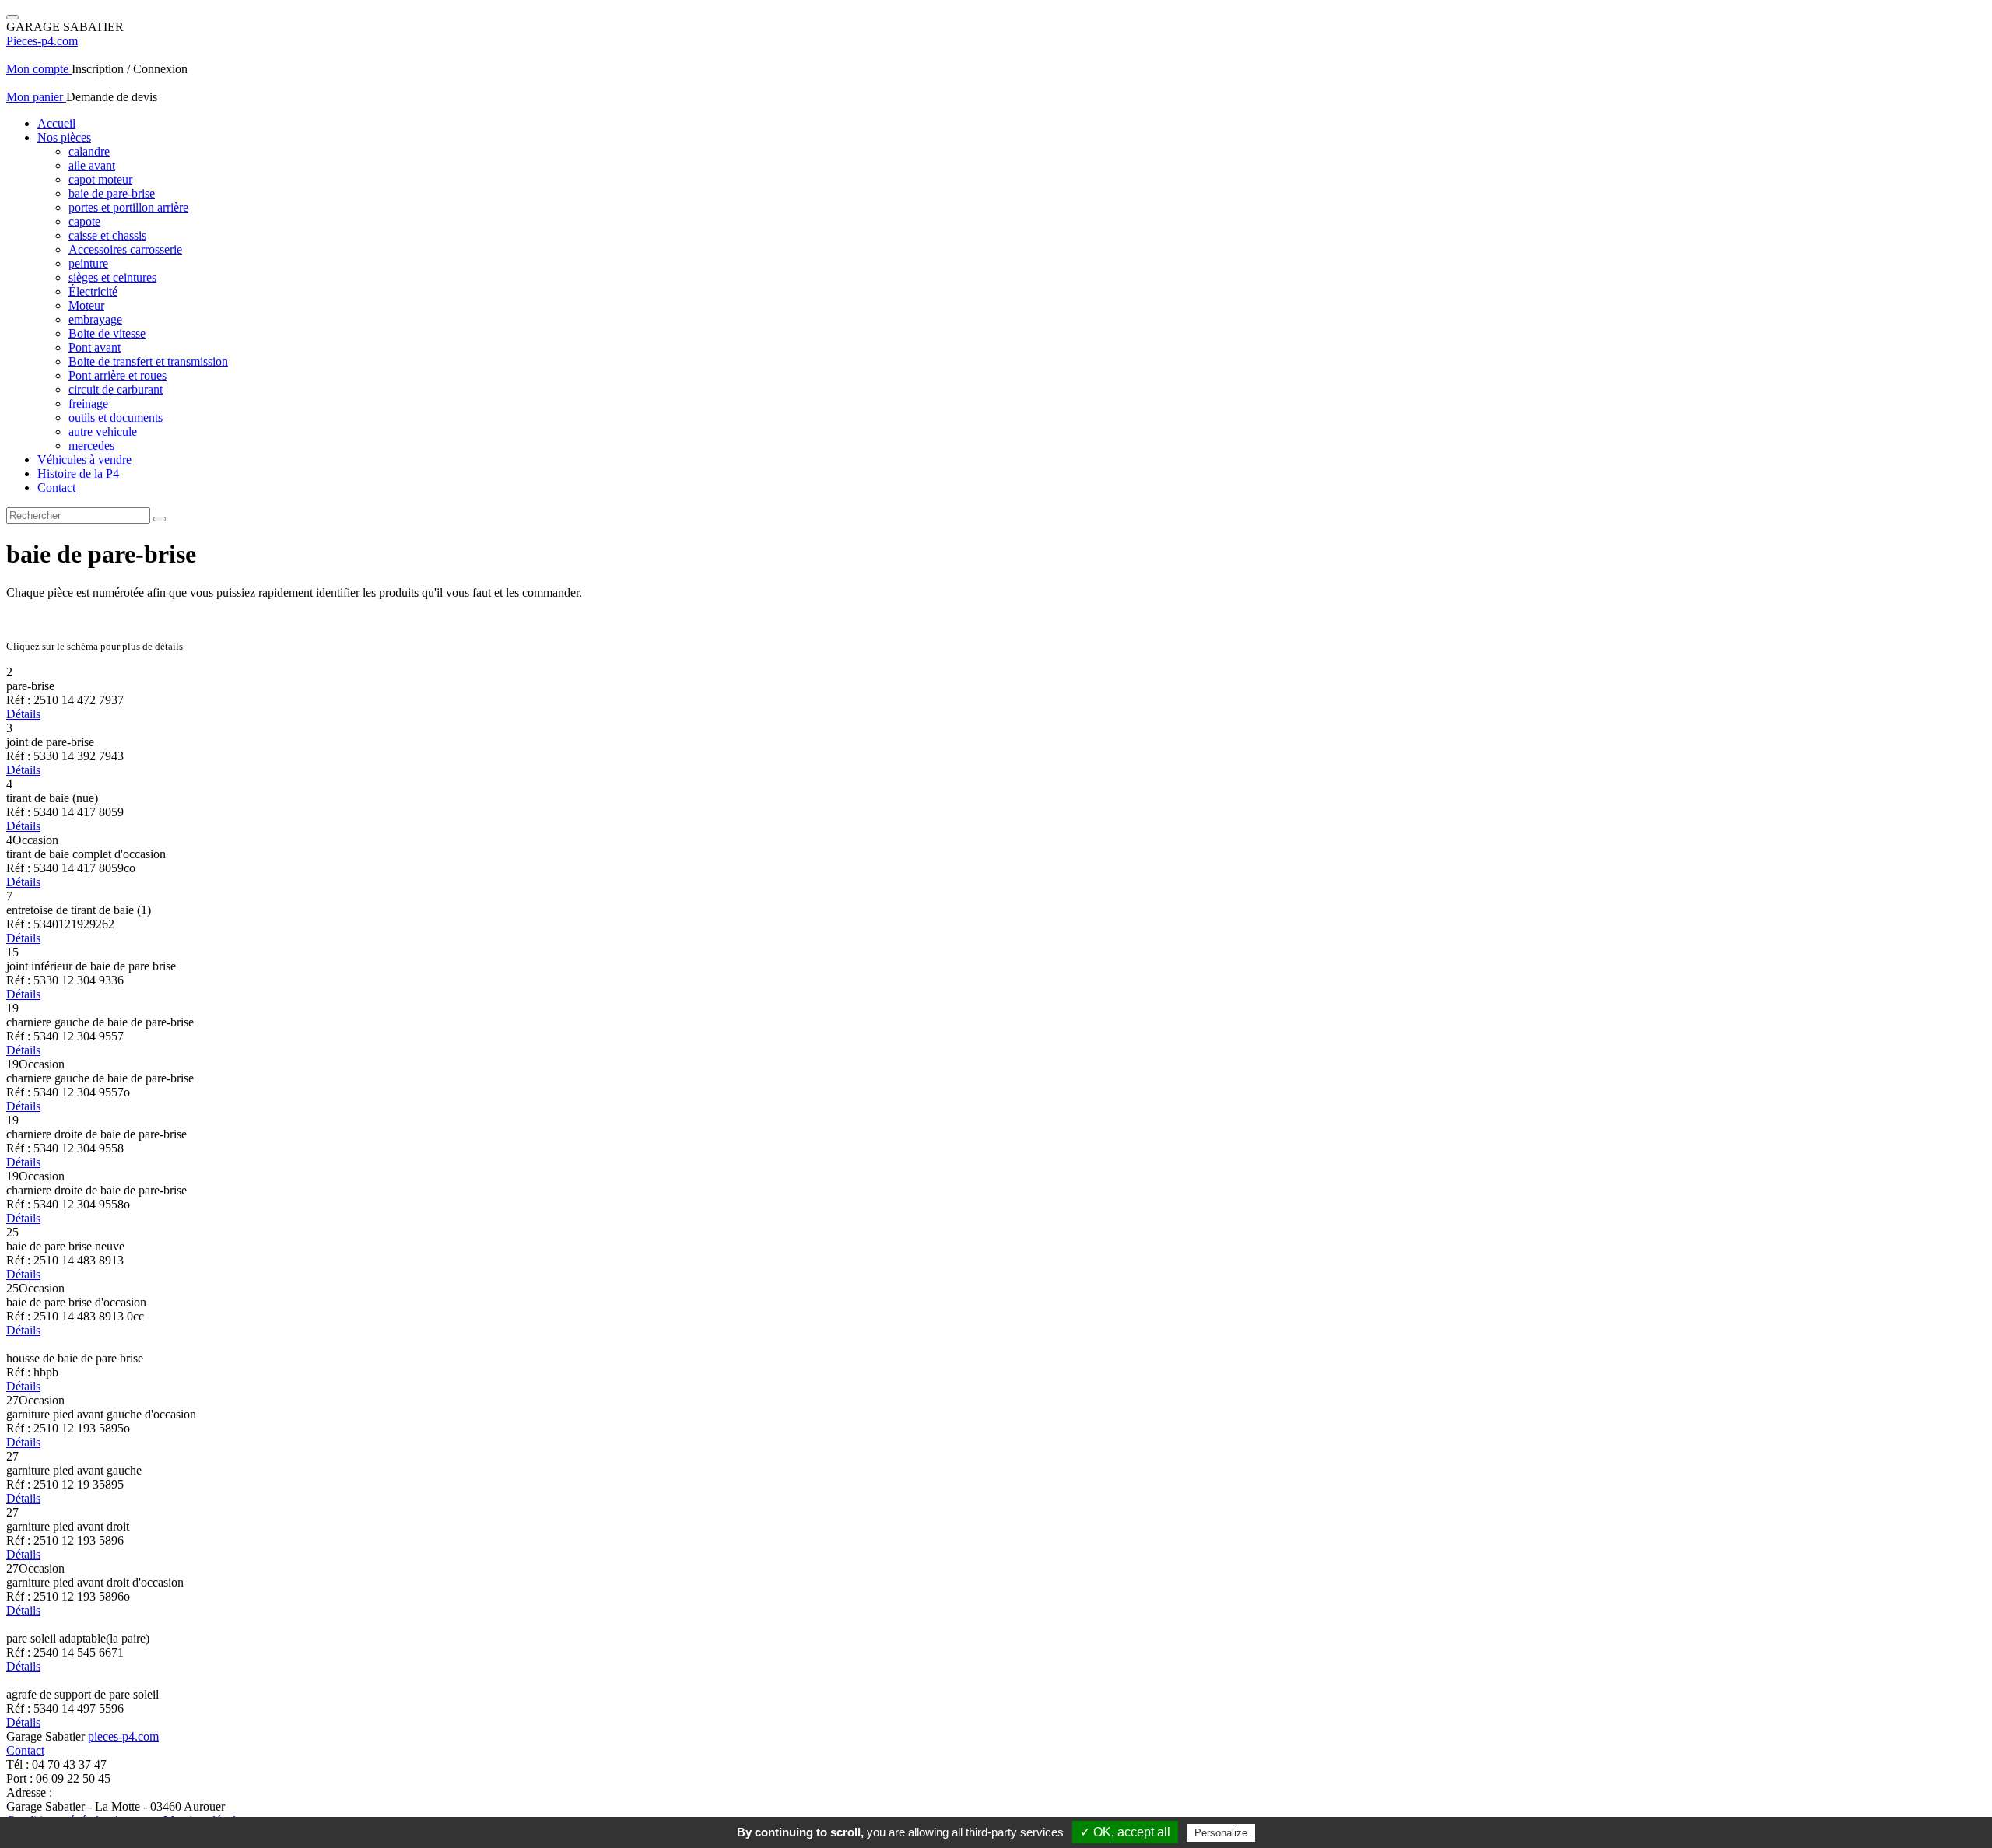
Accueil (56, 123)
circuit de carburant (116, 389)
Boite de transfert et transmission (148, 361)
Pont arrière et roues (117, 375)
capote (84, 221)
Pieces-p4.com (42, 41)
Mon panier (36, 97)
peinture (88, 263)
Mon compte (39, 69)
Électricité (93, 291)
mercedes (91, 445)
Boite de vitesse (107, 333)
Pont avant (95, 347)
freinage (88, 403)
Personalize (1221, 1833)
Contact (56, 487)
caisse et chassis (107, 235)
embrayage (95, 319)
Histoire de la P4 (78, 473)
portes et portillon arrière (128, 207)
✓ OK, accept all (1125, 1832)
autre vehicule (103, 431)
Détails (23, 714)
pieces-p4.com (123, 1736)
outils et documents (116, 417)
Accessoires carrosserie (125, 249)
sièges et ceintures (112, 277)
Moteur (86, 305)
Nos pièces (64, 137)
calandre (89, 151)
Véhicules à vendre (84, 459)
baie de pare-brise (112, 193)
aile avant (92, 165)
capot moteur (100, 179)
